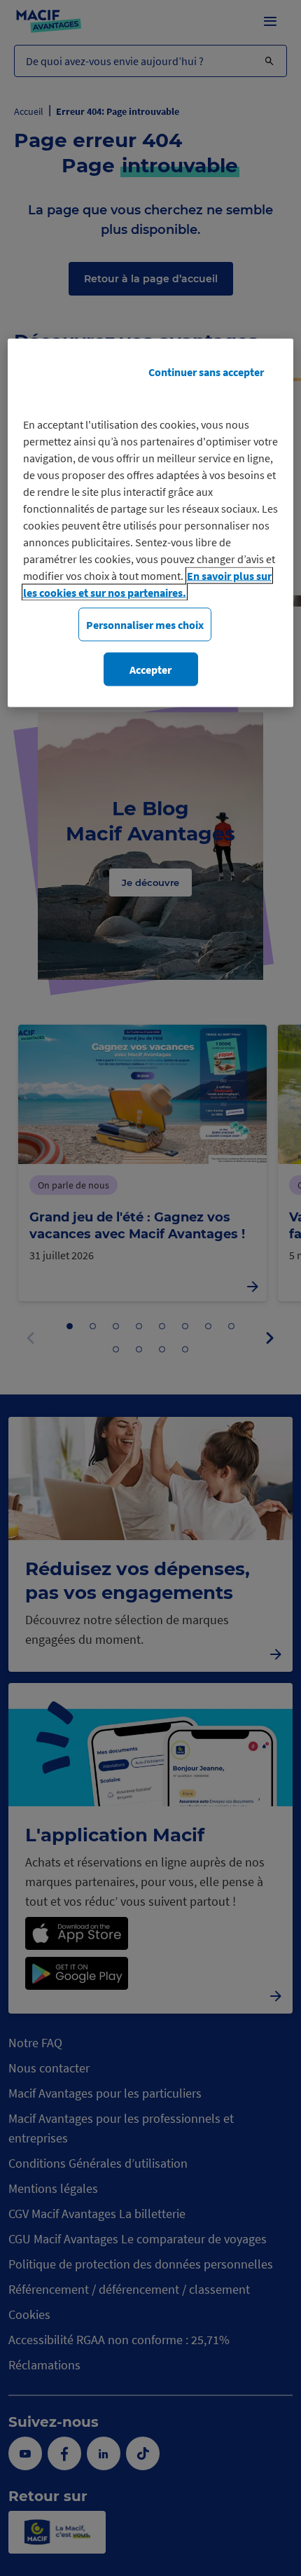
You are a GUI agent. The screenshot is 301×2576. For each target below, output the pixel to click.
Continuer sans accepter (206, 371)
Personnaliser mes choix (145, 624)
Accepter (150, 670)
